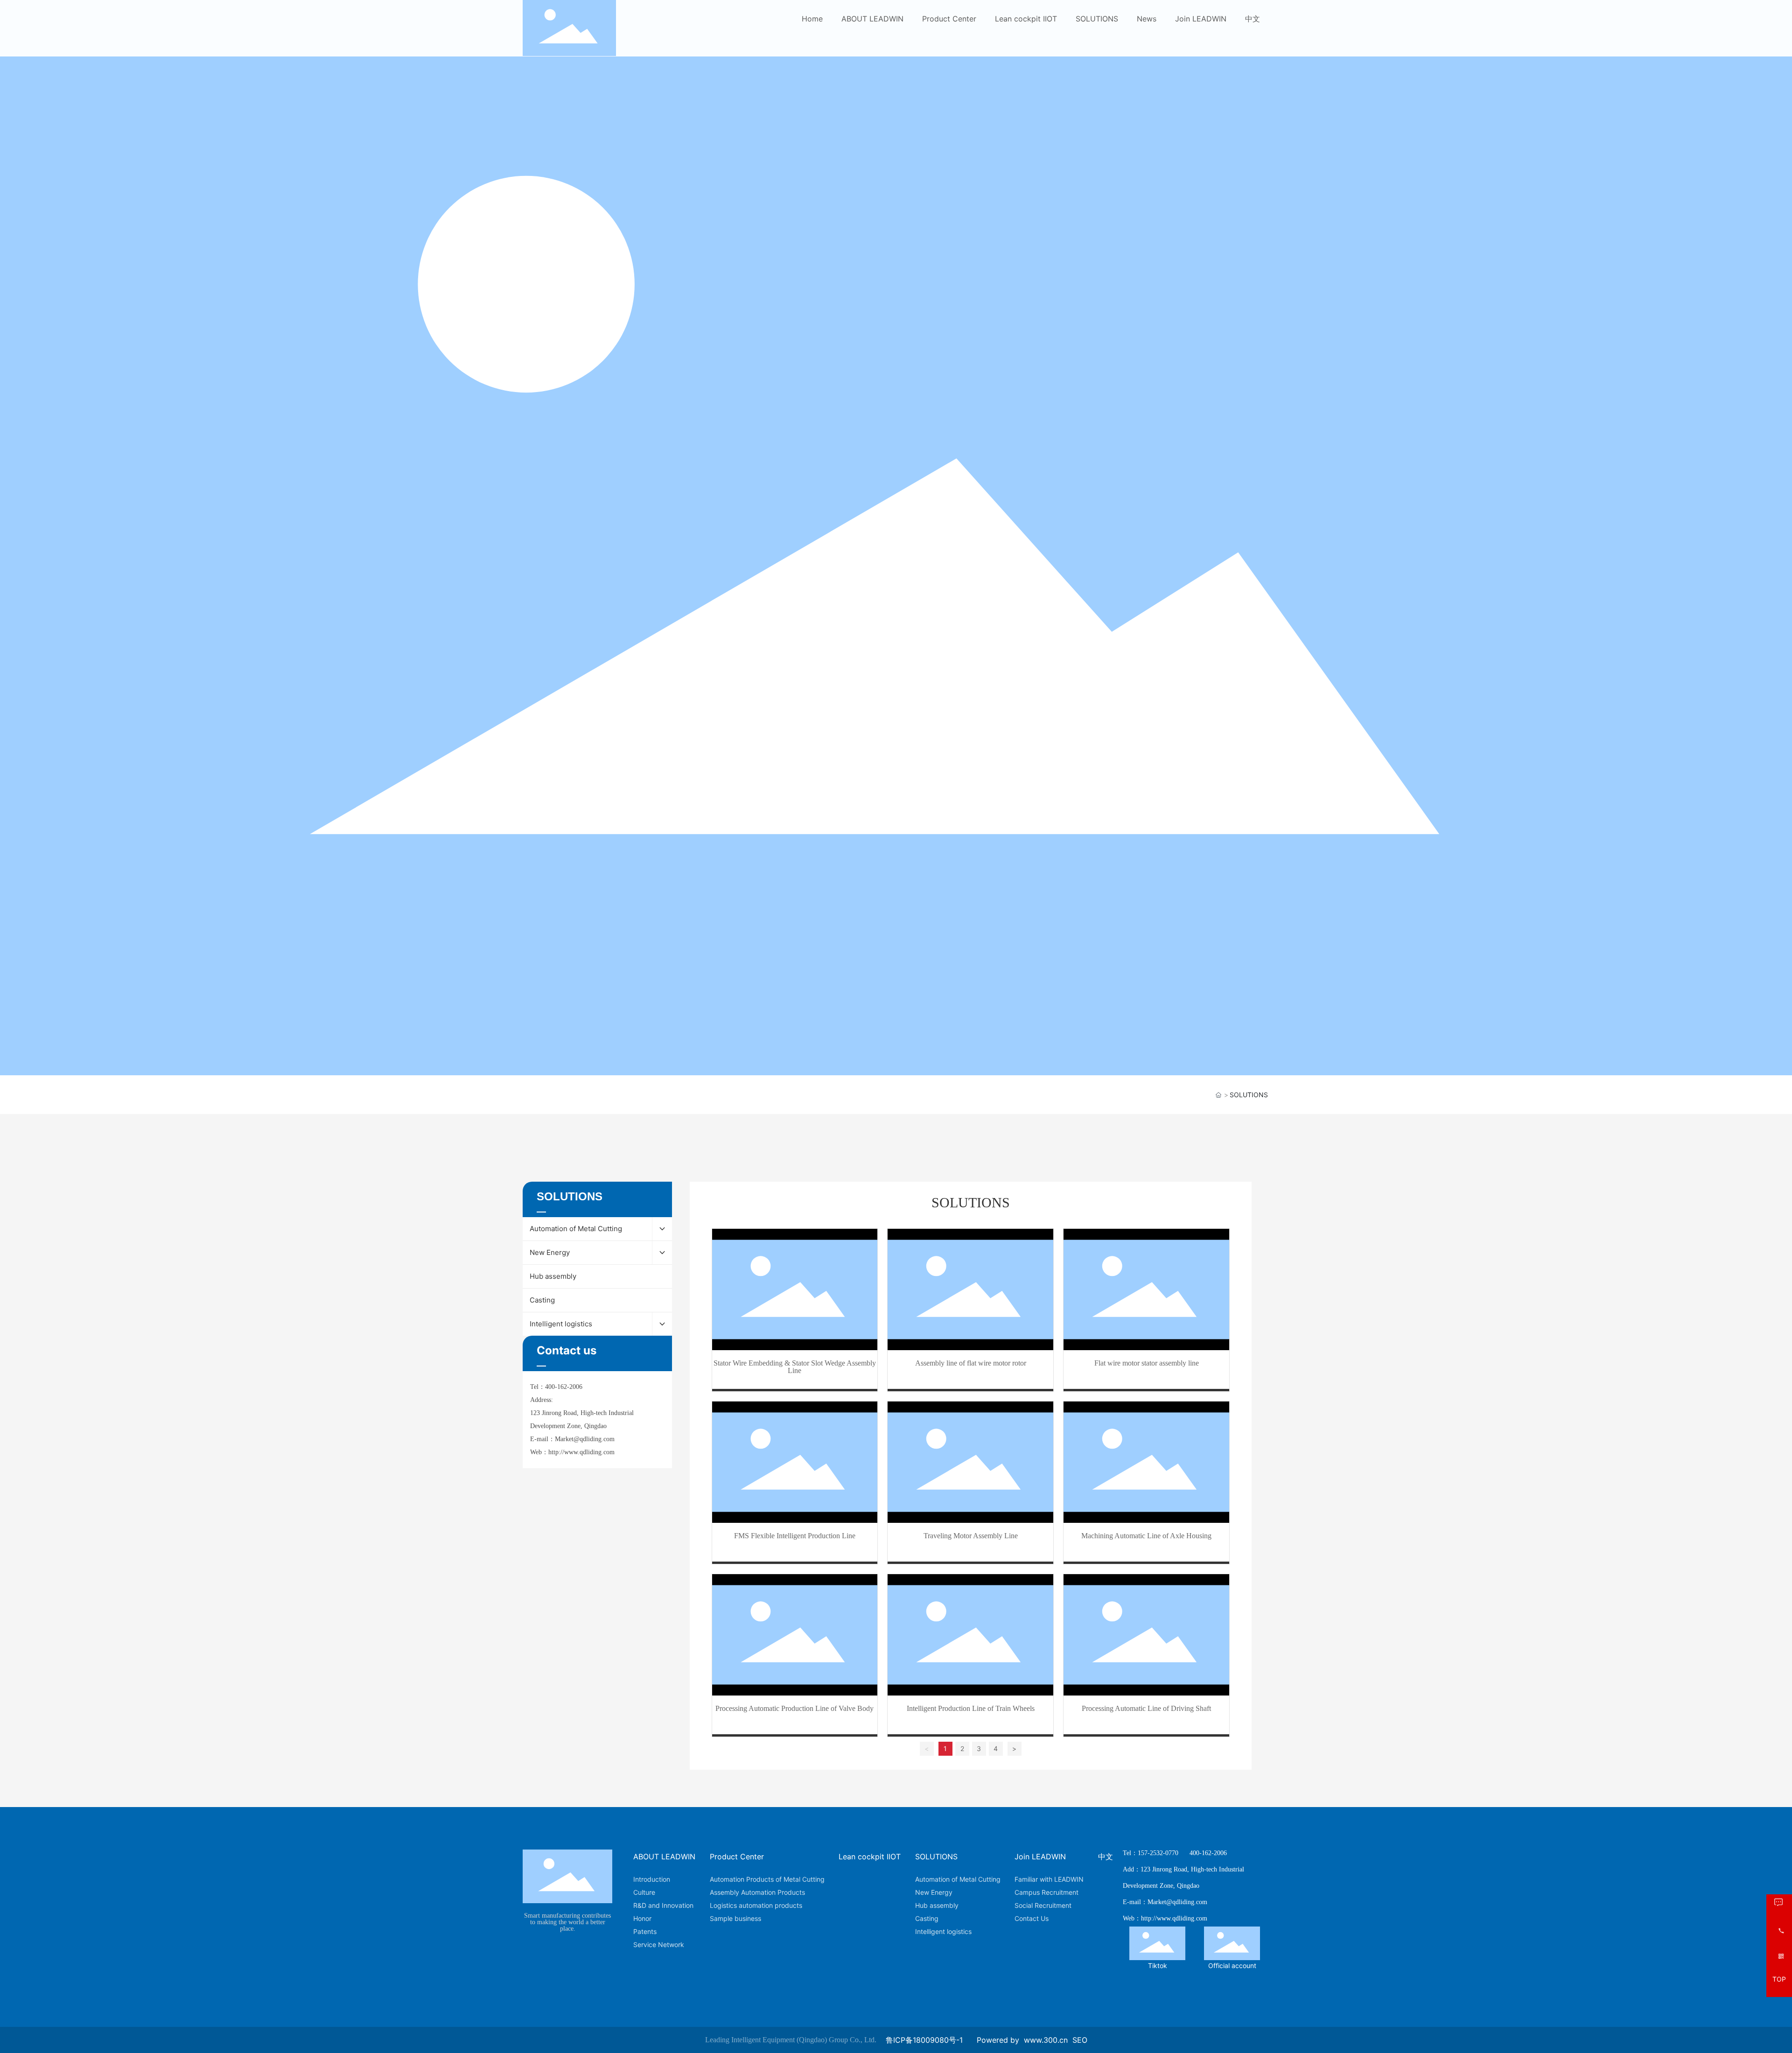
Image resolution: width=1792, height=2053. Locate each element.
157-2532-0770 (1158, 1853)
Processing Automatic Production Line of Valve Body (794, 1708)
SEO (1080, 2040)
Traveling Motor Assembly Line (971, 1536)
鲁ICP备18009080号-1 (924, 2040)
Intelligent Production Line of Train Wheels (971, 1708)
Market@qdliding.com (585, 1439)
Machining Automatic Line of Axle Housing (1146, 1536)
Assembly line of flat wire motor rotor (971, 1363)
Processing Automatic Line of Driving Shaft (1146, 1708)
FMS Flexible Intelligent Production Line (795, 1536)
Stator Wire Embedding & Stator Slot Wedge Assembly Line (795, 1367)
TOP (1779, 1979)
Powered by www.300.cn (1022, 2040)
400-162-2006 (564, 1387)
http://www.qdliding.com (581, 1452)
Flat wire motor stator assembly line (1147, 1363)
